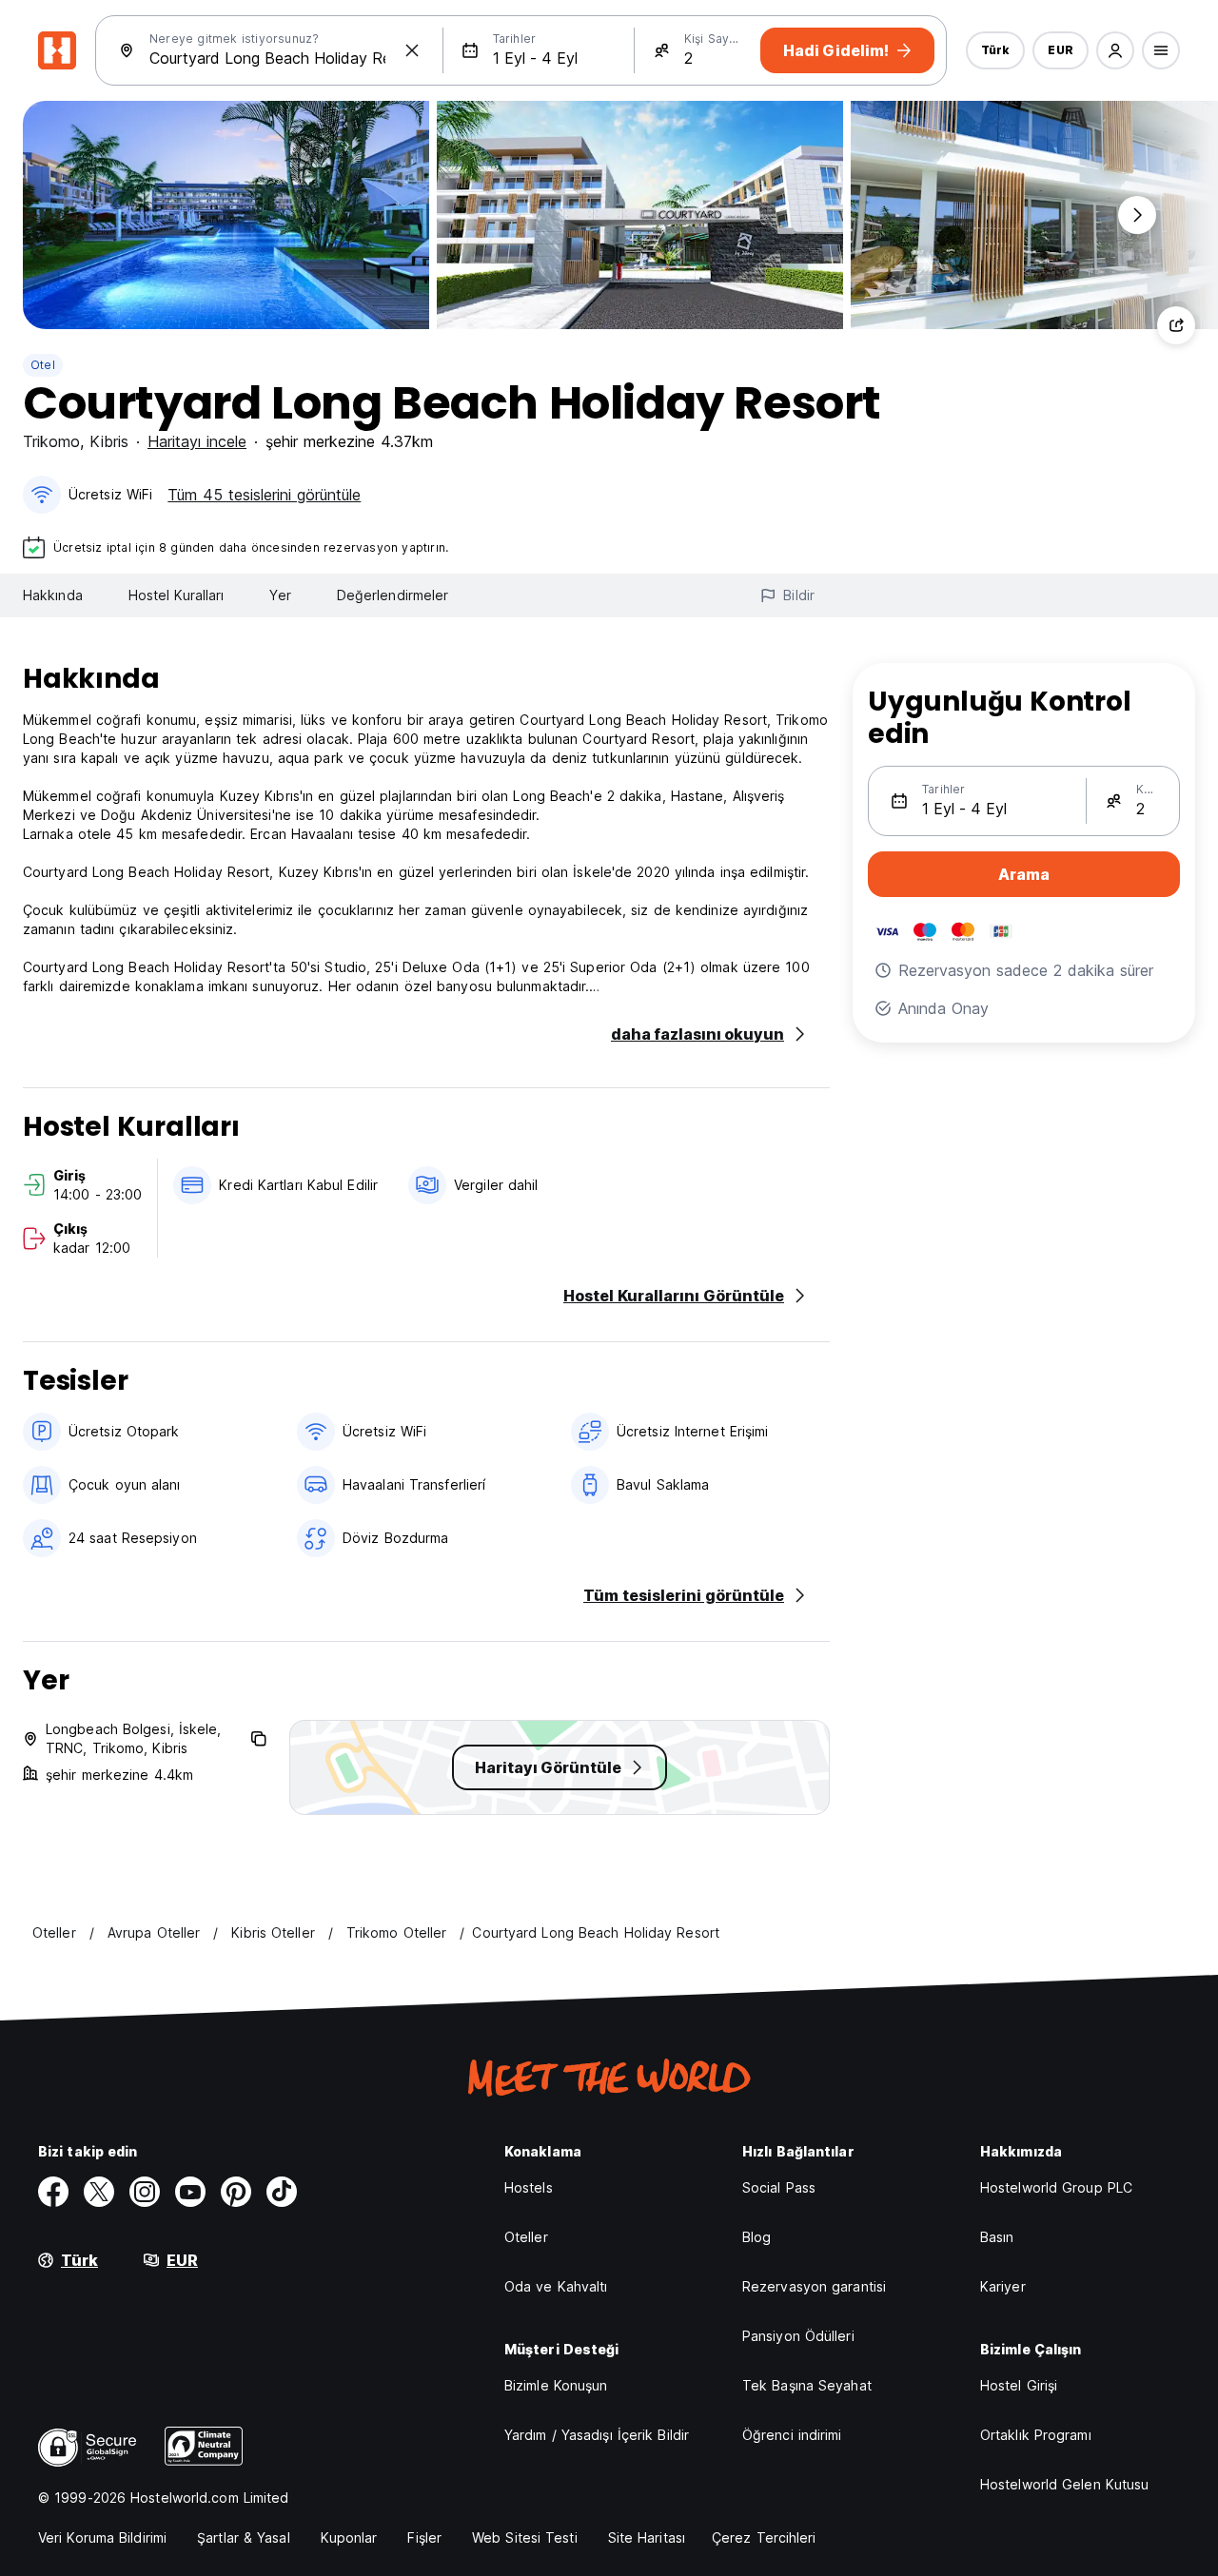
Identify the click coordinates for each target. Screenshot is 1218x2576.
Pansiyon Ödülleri (798, 2336)
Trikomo (51, 441)
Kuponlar (349, 2537)
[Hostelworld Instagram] (145, 2192)
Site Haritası (647, 2537)
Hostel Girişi (1019, 2385)
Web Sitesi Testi (525, 2537)
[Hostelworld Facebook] (53, 2192)
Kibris (109, 441)
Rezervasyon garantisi (814, 2286)
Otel (43, 365)
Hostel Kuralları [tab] (177, 595)
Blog (756, 2237)
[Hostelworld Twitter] (99, 2192)
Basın (997, 2237)
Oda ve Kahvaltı (556, 2286)
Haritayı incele (197, 441)
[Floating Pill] (1137, 215)
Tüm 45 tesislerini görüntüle (264, 495)
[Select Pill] (1115, 50)
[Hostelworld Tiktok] (282, 2192)
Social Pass (779, 2187)
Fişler (424, 2537)
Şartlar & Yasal (244, 2537)
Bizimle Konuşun (556, 2385)
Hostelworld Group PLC (1056, 2187)
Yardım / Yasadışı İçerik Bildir (597, 2435)
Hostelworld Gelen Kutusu (1064, 2484)
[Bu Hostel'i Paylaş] (1176, 325)
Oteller (526, 2237)
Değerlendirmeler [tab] (393, 595)
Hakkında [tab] (53, 595)
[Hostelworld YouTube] (190, 2192)
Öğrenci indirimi (792, 2435)
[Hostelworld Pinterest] (236, 2192)
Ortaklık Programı (1036, 2435)
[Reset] (412, 50)
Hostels (529, 2187)
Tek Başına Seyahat (807, 2385)
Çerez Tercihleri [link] (764, 2537)
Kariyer (1003, 2286)
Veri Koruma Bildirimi (102, 2537)
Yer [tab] (280, 595)
